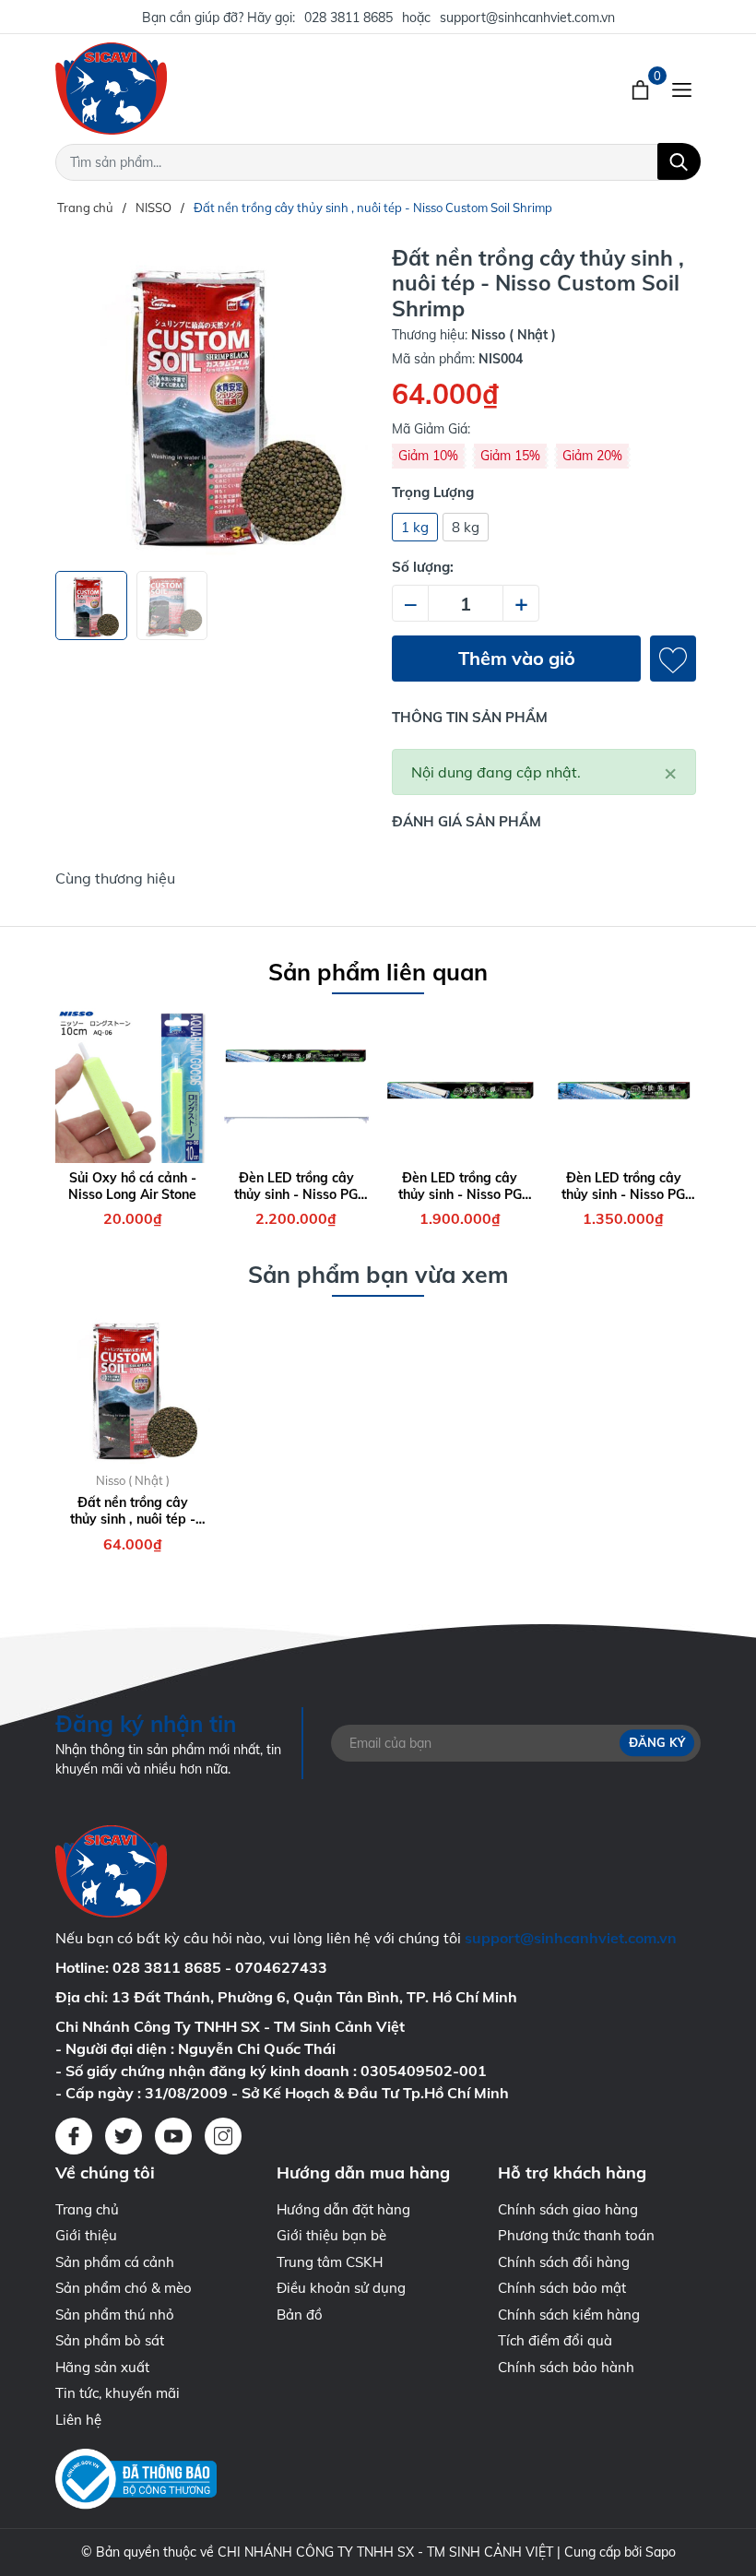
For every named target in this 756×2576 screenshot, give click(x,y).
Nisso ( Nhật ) (133, 1480)
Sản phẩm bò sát (110, 2340)
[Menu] (682, 89)
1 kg (415, 527)
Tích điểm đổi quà (555, 2340)
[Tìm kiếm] (679, 161)
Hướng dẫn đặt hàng (343, 2209)
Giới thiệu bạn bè (331, 2235)
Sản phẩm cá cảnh (115, 2262)
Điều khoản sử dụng (341, 2288)
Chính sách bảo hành (566, 2367)
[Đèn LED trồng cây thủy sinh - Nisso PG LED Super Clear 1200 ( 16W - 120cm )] (297, 1086)
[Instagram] (223, 2136)
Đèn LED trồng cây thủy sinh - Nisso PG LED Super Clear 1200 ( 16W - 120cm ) (296, 1186)
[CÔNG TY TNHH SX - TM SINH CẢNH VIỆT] (240, 89)
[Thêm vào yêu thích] (673, 659)
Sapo (661, 2552)
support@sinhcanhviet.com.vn (527, 18)
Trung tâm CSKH (330, 2262)
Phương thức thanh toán (576, 2235)
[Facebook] (74, 2136)
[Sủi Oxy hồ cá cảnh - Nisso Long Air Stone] (133, 1086)
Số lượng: (423, 567)
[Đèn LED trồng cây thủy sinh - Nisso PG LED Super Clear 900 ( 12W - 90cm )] (460, 1086)
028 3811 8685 (348, 18)
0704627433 (281, 1967)
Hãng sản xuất (102, 2367)
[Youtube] (173, 2136)
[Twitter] (124, 2136)
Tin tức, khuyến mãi (118, 2393)
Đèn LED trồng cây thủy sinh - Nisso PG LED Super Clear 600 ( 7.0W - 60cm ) (624, 1186)
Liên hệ (78, 2420)
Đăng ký (657, 1742)
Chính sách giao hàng (568, 2209)
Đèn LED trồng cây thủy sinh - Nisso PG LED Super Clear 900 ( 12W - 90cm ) (460, 1186)
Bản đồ (300, 2315)
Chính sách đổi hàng (564, 2262)
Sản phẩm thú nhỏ (115, 2315)
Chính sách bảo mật (562, 2288)
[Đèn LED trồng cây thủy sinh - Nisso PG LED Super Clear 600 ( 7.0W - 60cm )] (624, 1086)
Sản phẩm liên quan (378, 972)
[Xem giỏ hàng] (642, 89)
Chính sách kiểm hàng (569, 2315)
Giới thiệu (86, 2235)
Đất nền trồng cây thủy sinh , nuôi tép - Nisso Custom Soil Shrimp (133, 1511)
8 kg (466, 527)
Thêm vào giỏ (517, 658)
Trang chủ (87, 2209)
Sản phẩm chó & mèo (124, 2288)
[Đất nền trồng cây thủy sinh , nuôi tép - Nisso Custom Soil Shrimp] (133, 1388)
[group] (212, 401)
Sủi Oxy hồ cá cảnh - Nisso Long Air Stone (132, 1186)
